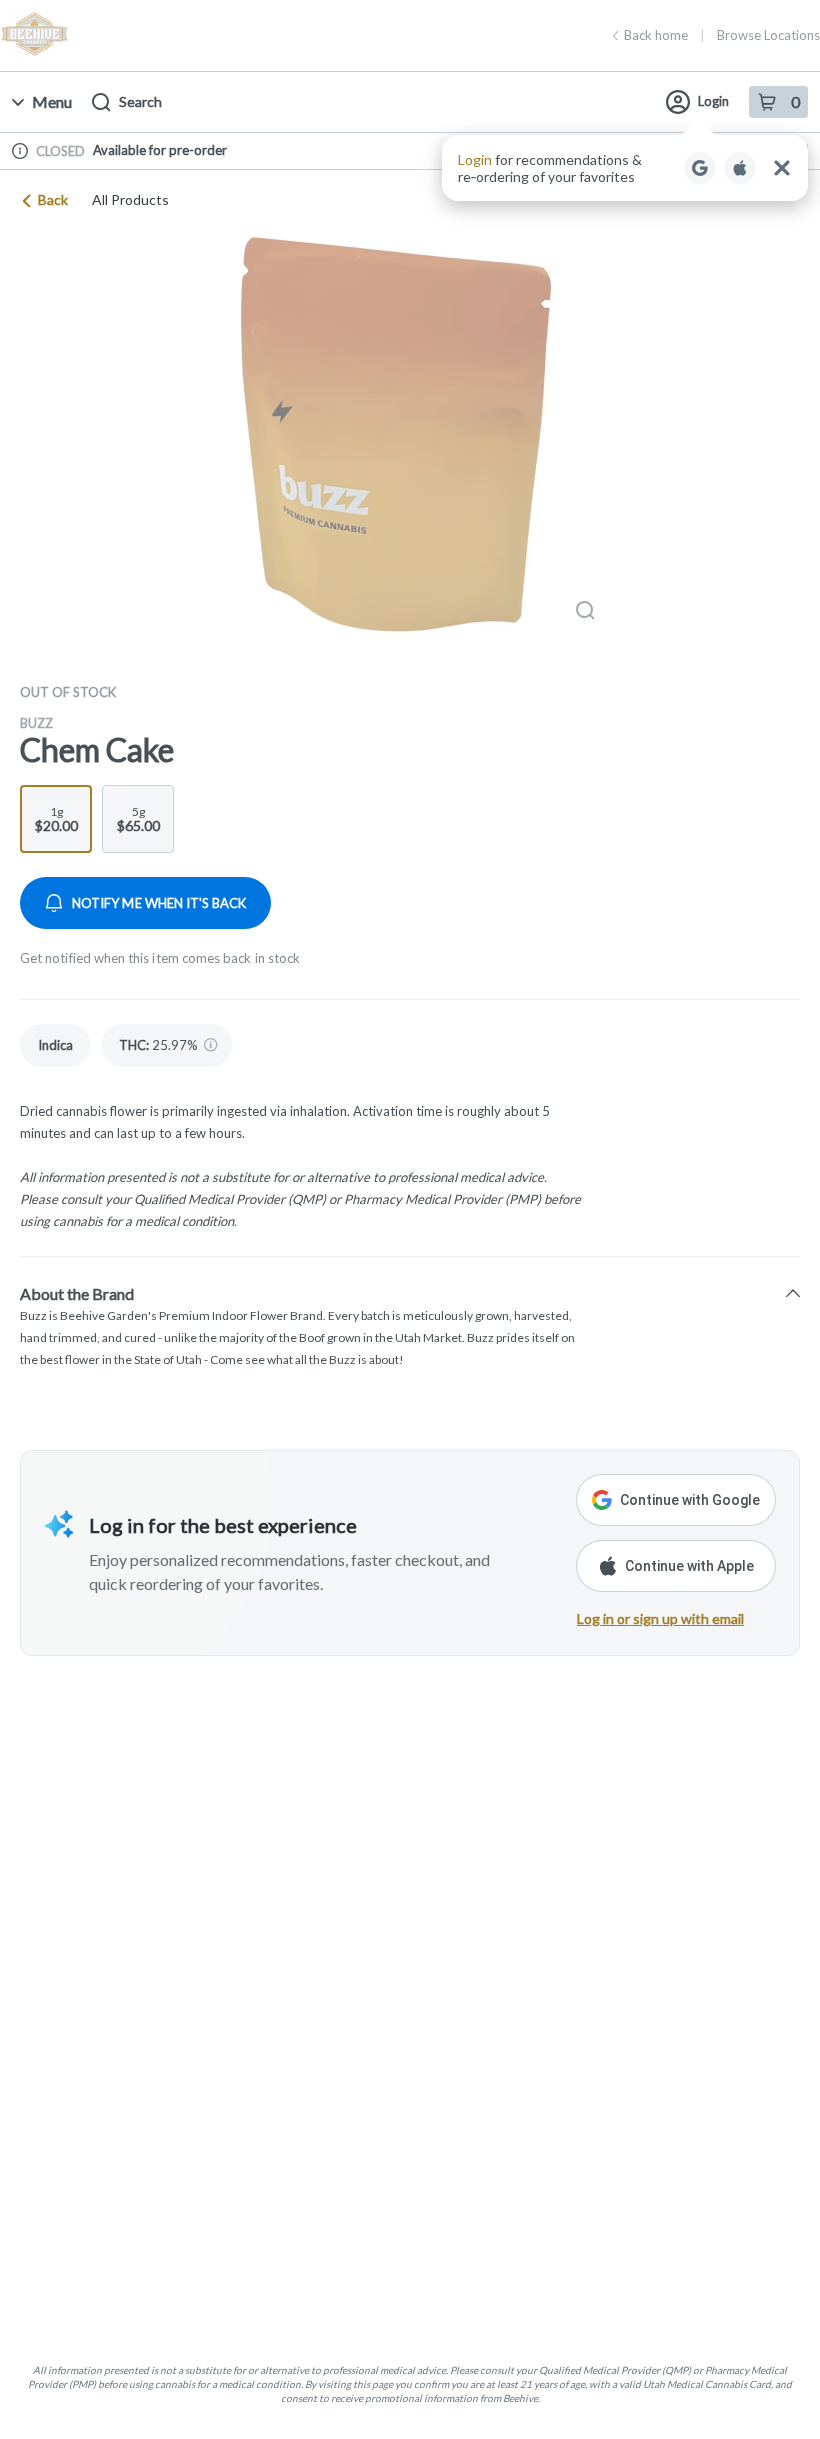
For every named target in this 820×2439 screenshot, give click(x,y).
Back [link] (53, 199)
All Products (130, 200)
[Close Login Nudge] (782, 168)
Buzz (36, 723)
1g (56, 819)
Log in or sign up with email (660, 1618)
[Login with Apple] (740, 168)
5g (138, 819)
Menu (52, 101)
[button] (625, 168)
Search (140, 101)
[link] (55, 1045)
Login (713, 101)
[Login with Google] (700, 168)
